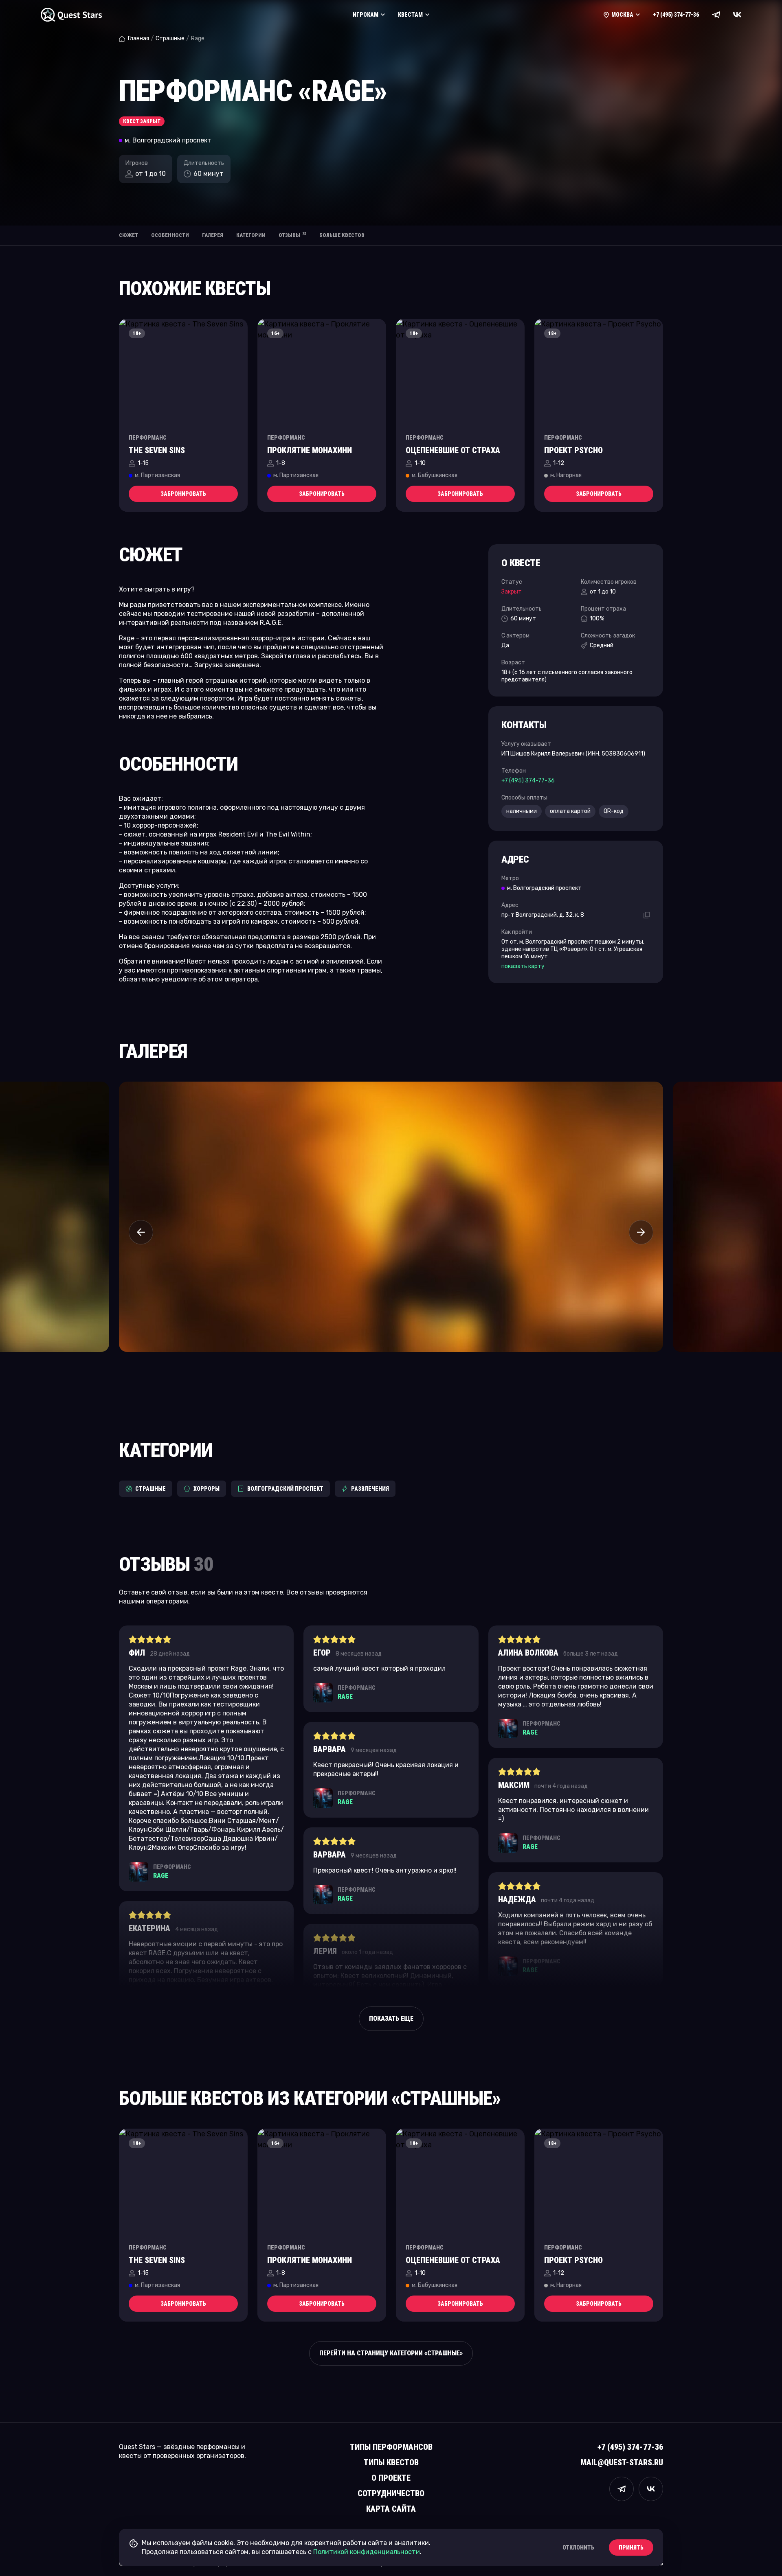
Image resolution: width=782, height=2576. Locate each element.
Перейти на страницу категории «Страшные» (391, 2353)
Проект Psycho (573, 450)
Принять (631, 2548)
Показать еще (391, 2019)
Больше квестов (342, 235)
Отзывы (292, 235)
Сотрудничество (391, 2493)
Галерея (213, 235)
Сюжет (129, 235)
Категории (251, 235)
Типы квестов (391, 2462)
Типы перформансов (391, 2447)
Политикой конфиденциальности (367, 2552)
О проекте (391, 2478)
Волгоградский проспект (285, 1489)
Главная (138, 38)
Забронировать (183, 494)
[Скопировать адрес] (647, 915)
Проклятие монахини (310, 450)
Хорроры (206, 1489)
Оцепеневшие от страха (453, 450)
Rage (161, 1876)
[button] (141, 1232)
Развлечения (370, 1489)
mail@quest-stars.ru (622, 2462)
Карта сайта (391, 2509)
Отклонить (578, 2548)
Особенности (170, 235)
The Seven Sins (157, 450)
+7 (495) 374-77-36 (676, 15)
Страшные (170, 38)
